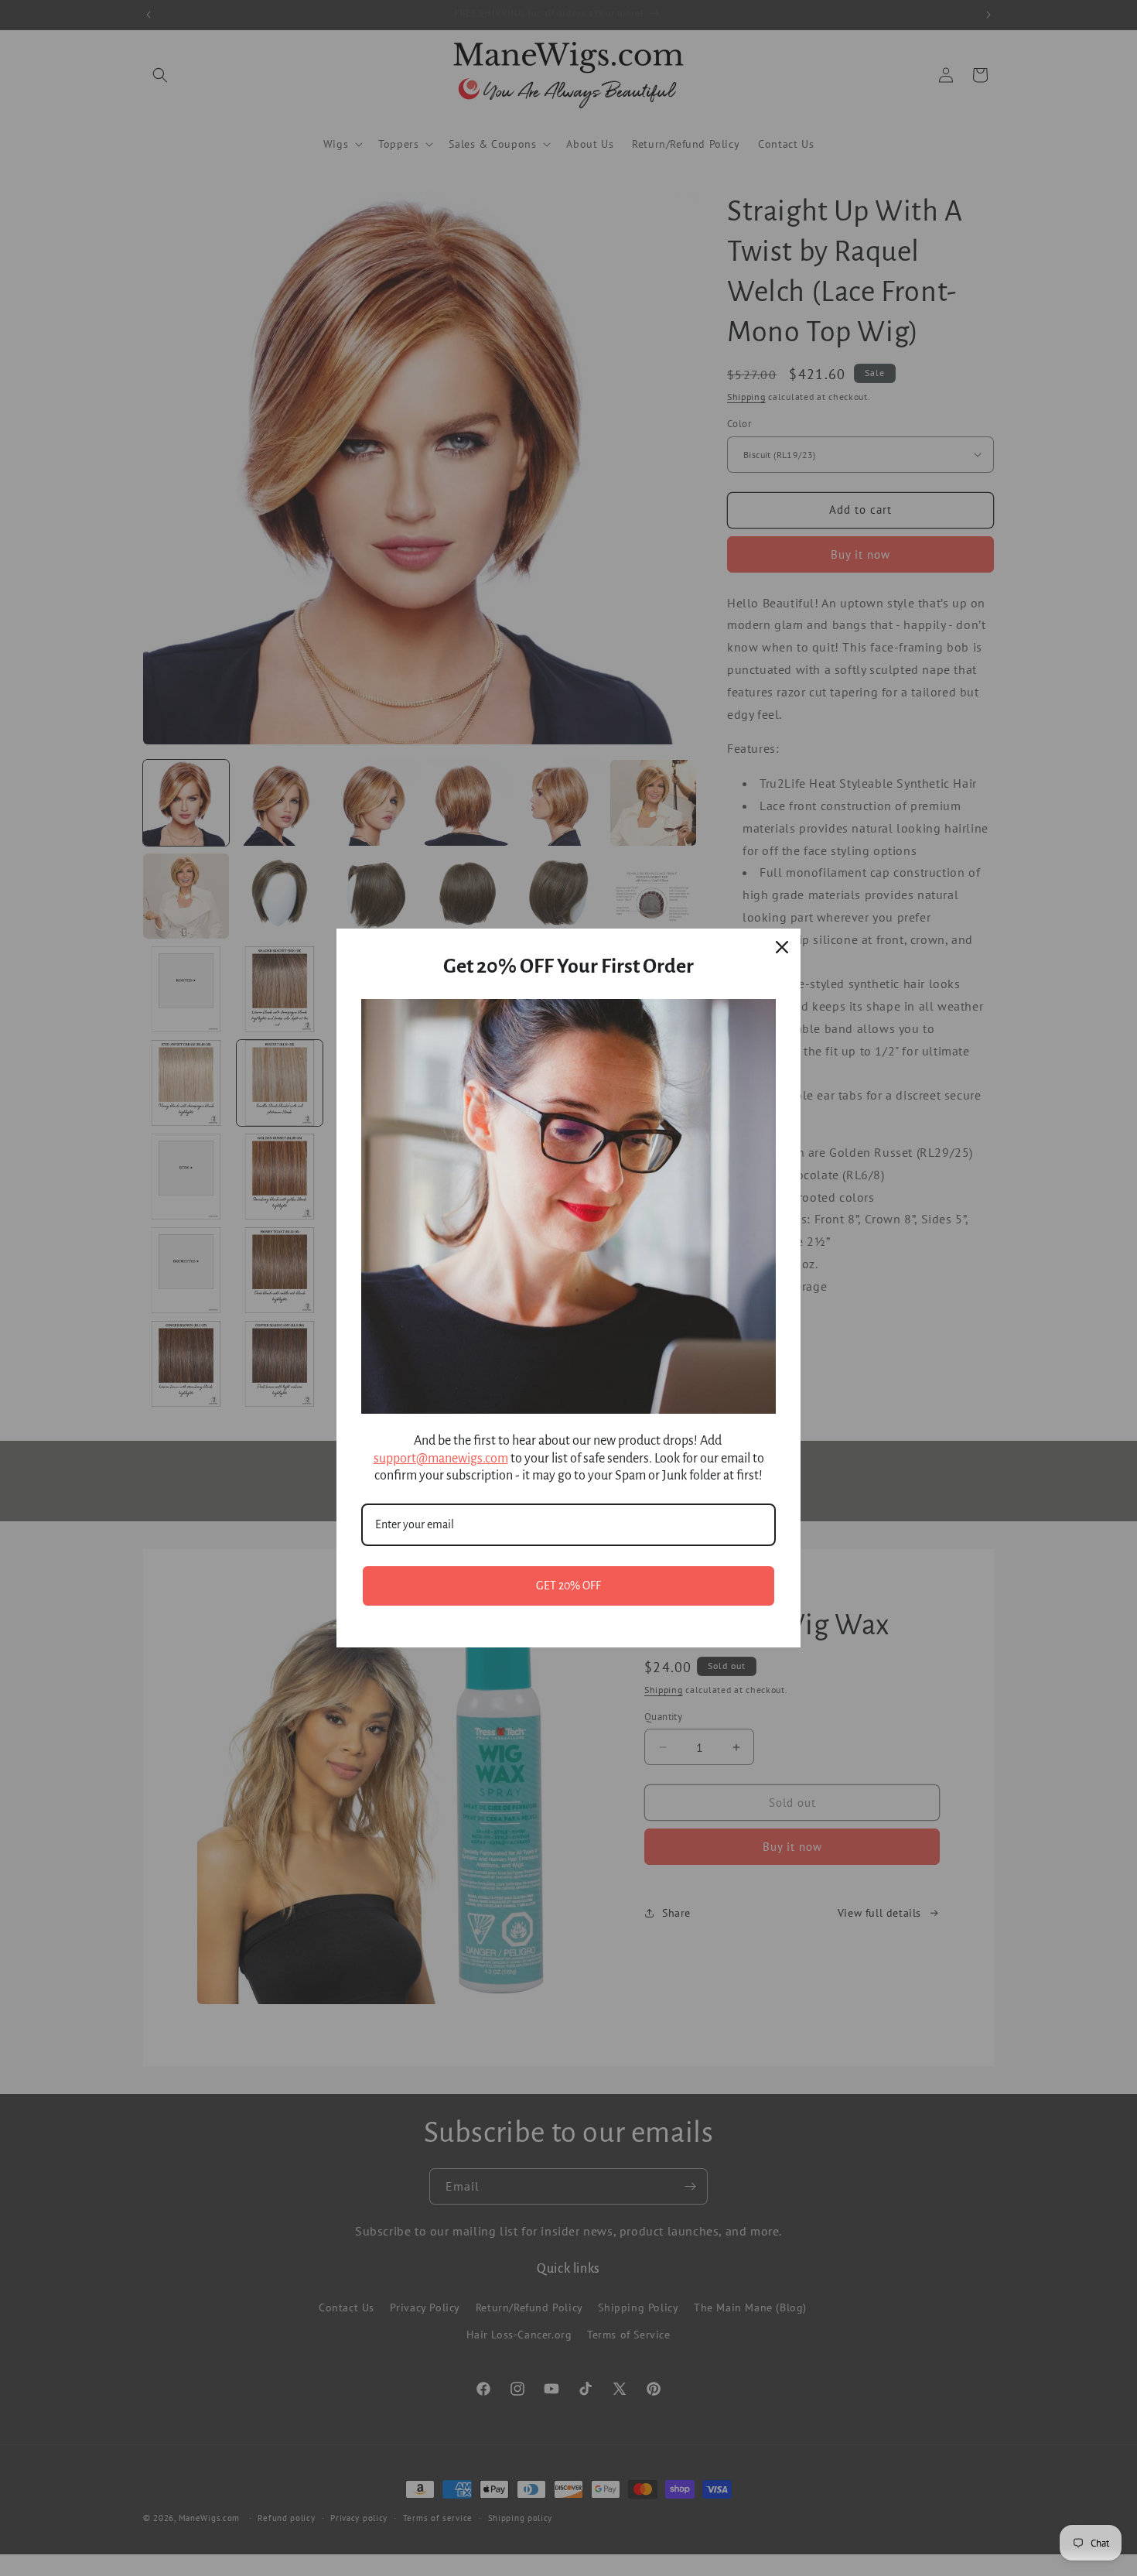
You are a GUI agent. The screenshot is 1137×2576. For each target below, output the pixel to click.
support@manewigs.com (441, 1459)
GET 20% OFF (568, 1586)
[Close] (782, 947)
